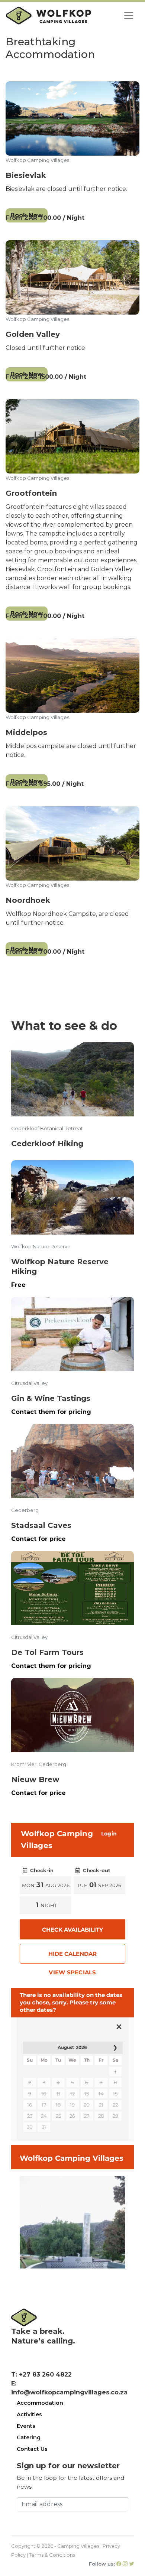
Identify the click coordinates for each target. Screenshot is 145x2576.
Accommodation (40, 2403)
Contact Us (32, 2449)
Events (26, 2426)
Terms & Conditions (52, 2555)
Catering (29, 2437)
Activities (29, 2414)
